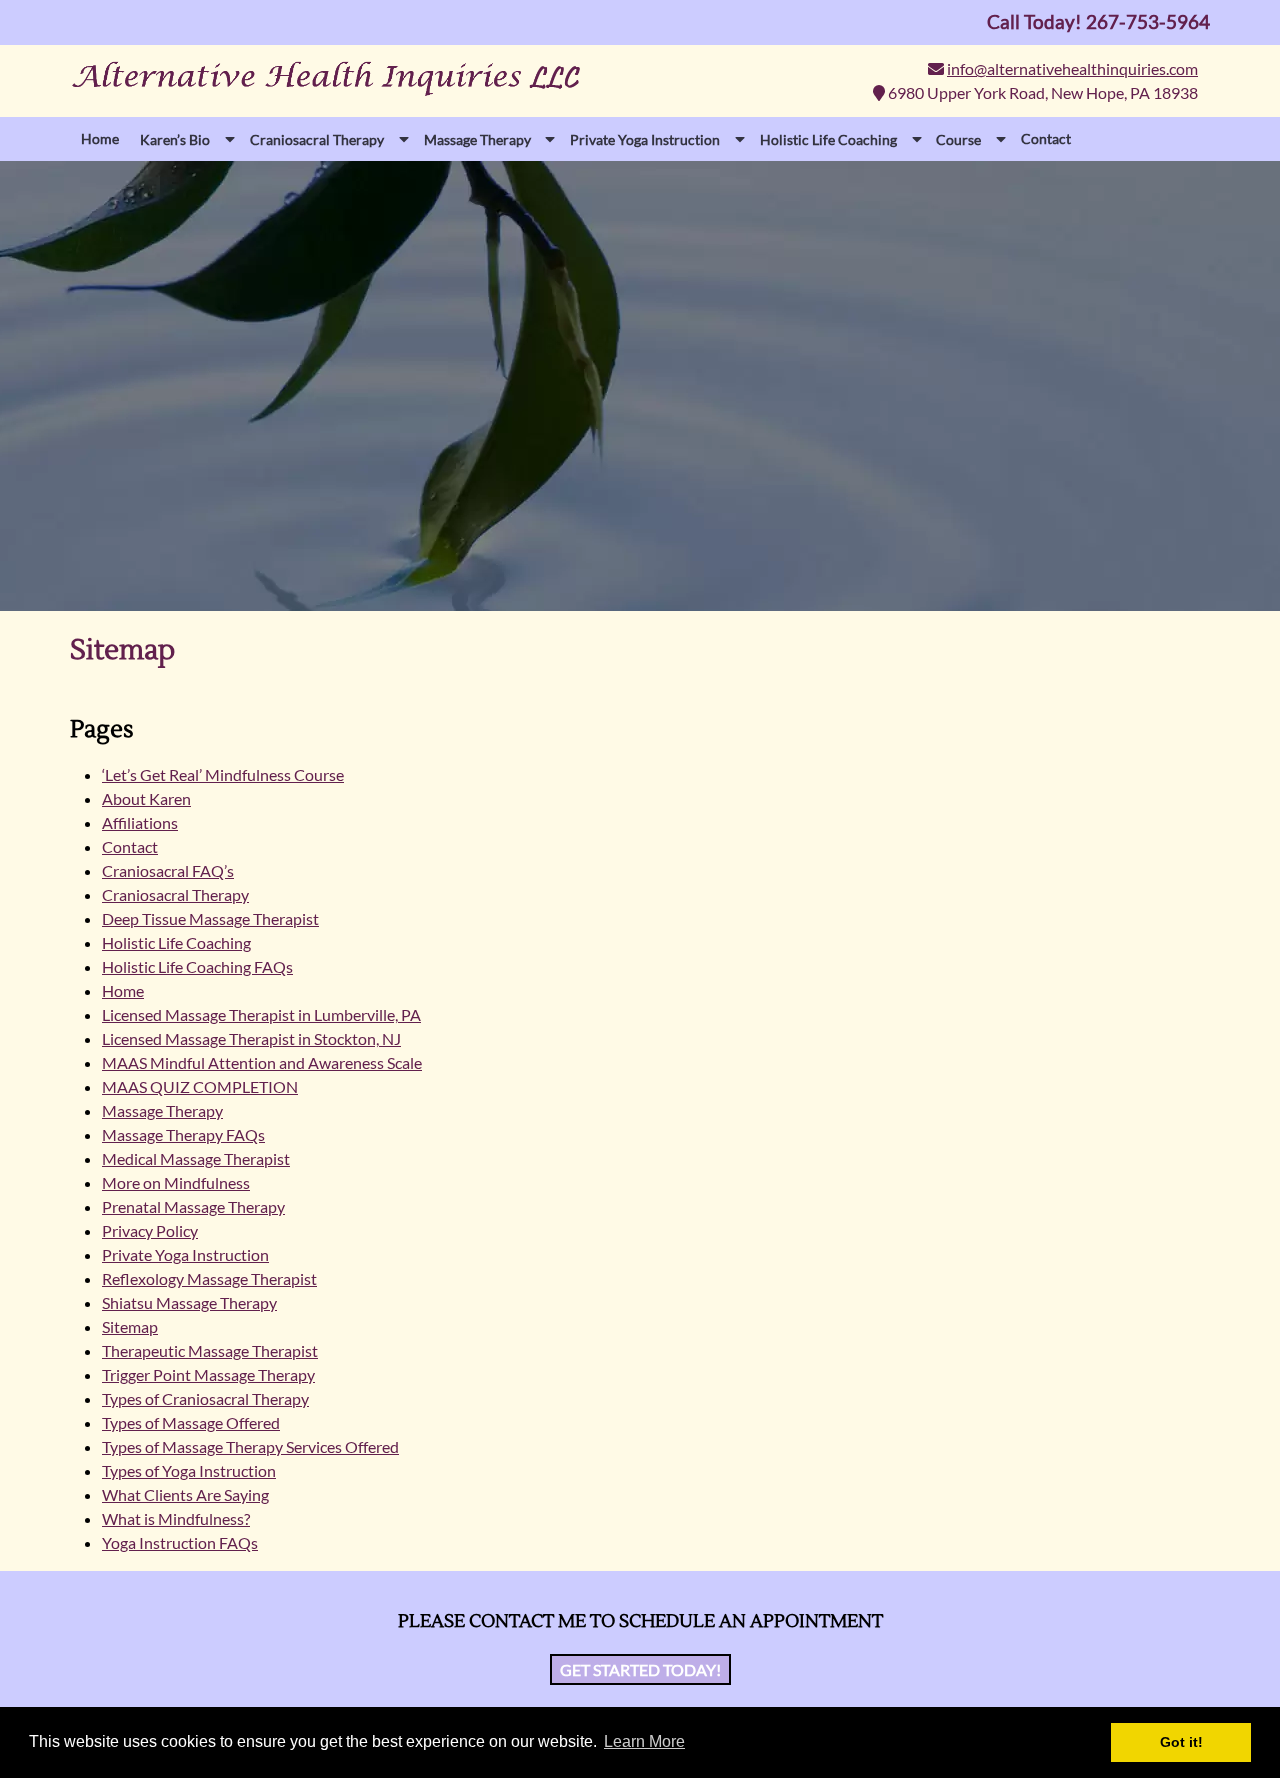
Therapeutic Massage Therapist (210, 1350)
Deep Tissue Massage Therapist (210, 918)
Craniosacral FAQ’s (168, 870)
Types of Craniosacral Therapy (205, 1398)
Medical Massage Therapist (196, 1158)
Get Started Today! (640, 1669)
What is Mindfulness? (176, 1518)
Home (100, 138)
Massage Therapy (162, 1110)
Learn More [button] (644, 1741)
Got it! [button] (1181, 1742)
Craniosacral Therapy (175, 894)
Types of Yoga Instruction (189, 1470)
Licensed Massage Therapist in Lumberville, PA (261, 1014)
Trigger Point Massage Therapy (208, 1374)
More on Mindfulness (176, 1182)
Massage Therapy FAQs (183, 1134)
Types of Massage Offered (191, 1422)
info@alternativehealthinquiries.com (1072, 68)
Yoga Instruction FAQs (180, 1542)
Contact (1046, 138)
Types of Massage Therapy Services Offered (250, 1446)
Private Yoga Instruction (185, 1254)
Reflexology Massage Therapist (209, 1278)
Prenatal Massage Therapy (193, 1206)
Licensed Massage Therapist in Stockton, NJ (251, 1038)
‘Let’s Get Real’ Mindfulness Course (223, 774)
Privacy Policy (150, 1230)
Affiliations (140, 822)
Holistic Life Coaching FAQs (197, 966)
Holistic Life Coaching (176, 942)
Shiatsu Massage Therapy (189, 1302)
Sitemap (130, 1326)
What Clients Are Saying (185, 1494)
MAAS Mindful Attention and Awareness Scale (262, 1062)
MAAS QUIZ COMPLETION (200, 1086)
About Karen (146, 798)
